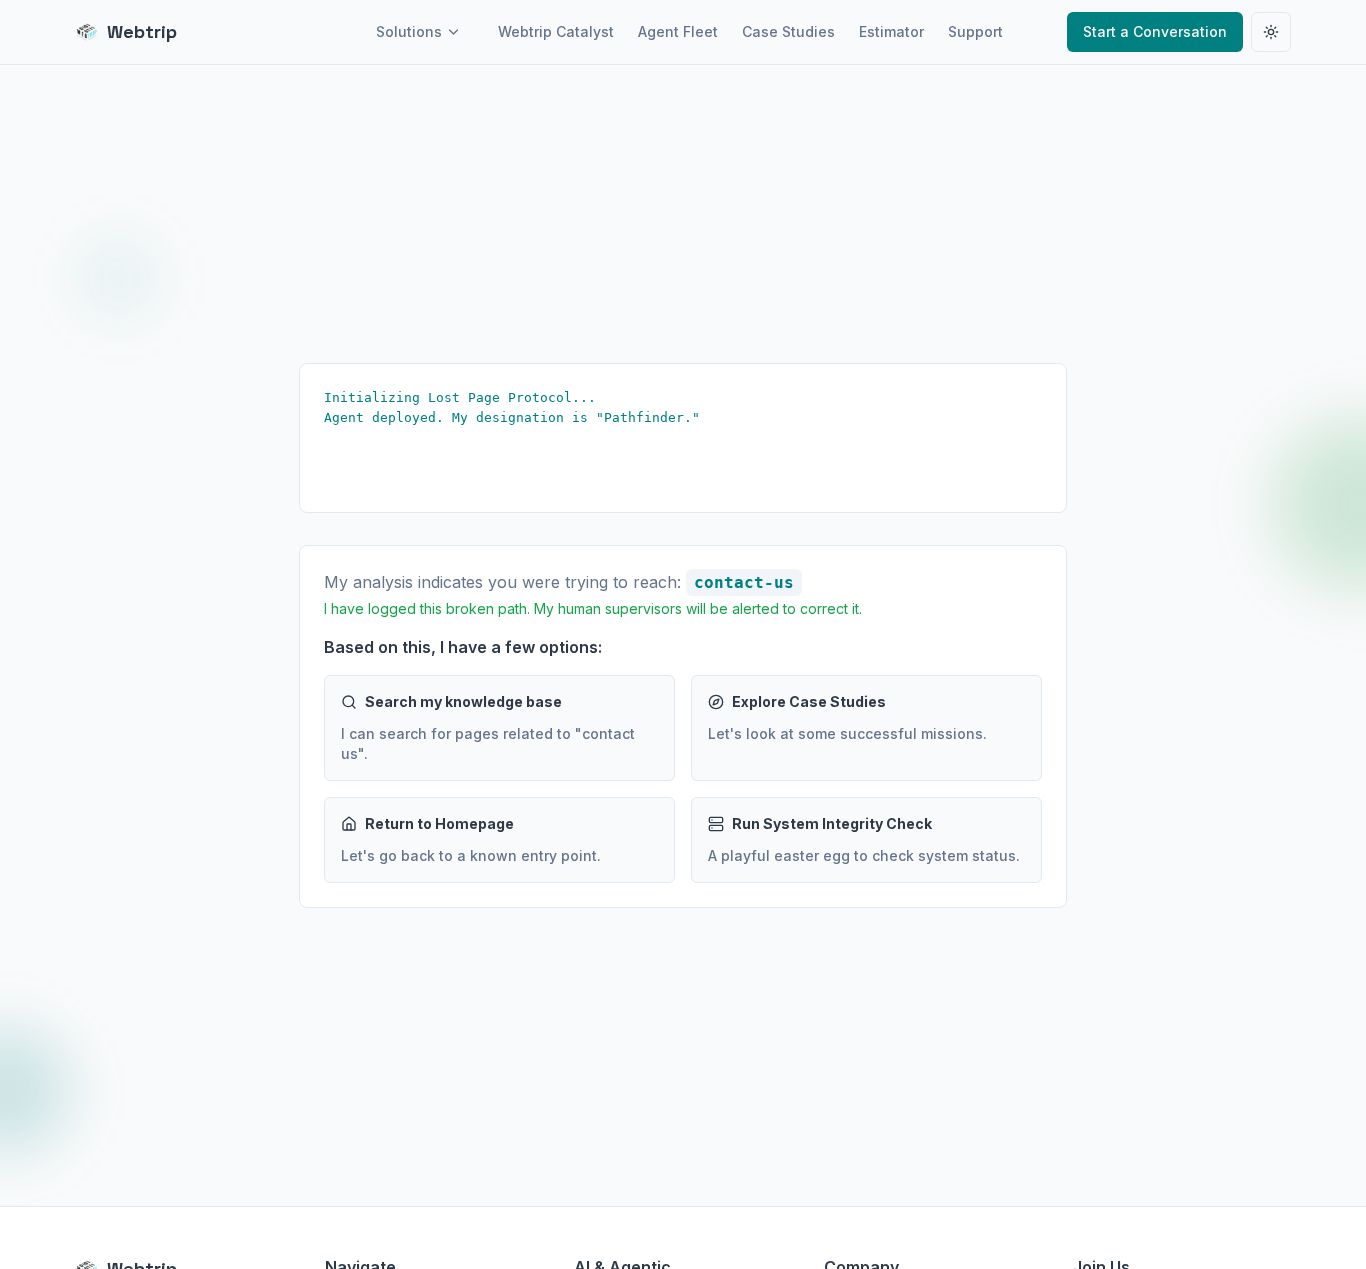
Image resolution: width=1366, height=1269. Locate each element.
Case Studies (788, 31)
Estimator (891, 31)
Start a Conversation (1155, 31)
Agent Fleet (678, 31)
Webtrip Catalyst (556, 31)
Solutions (409, 31)
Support (975, 31)
